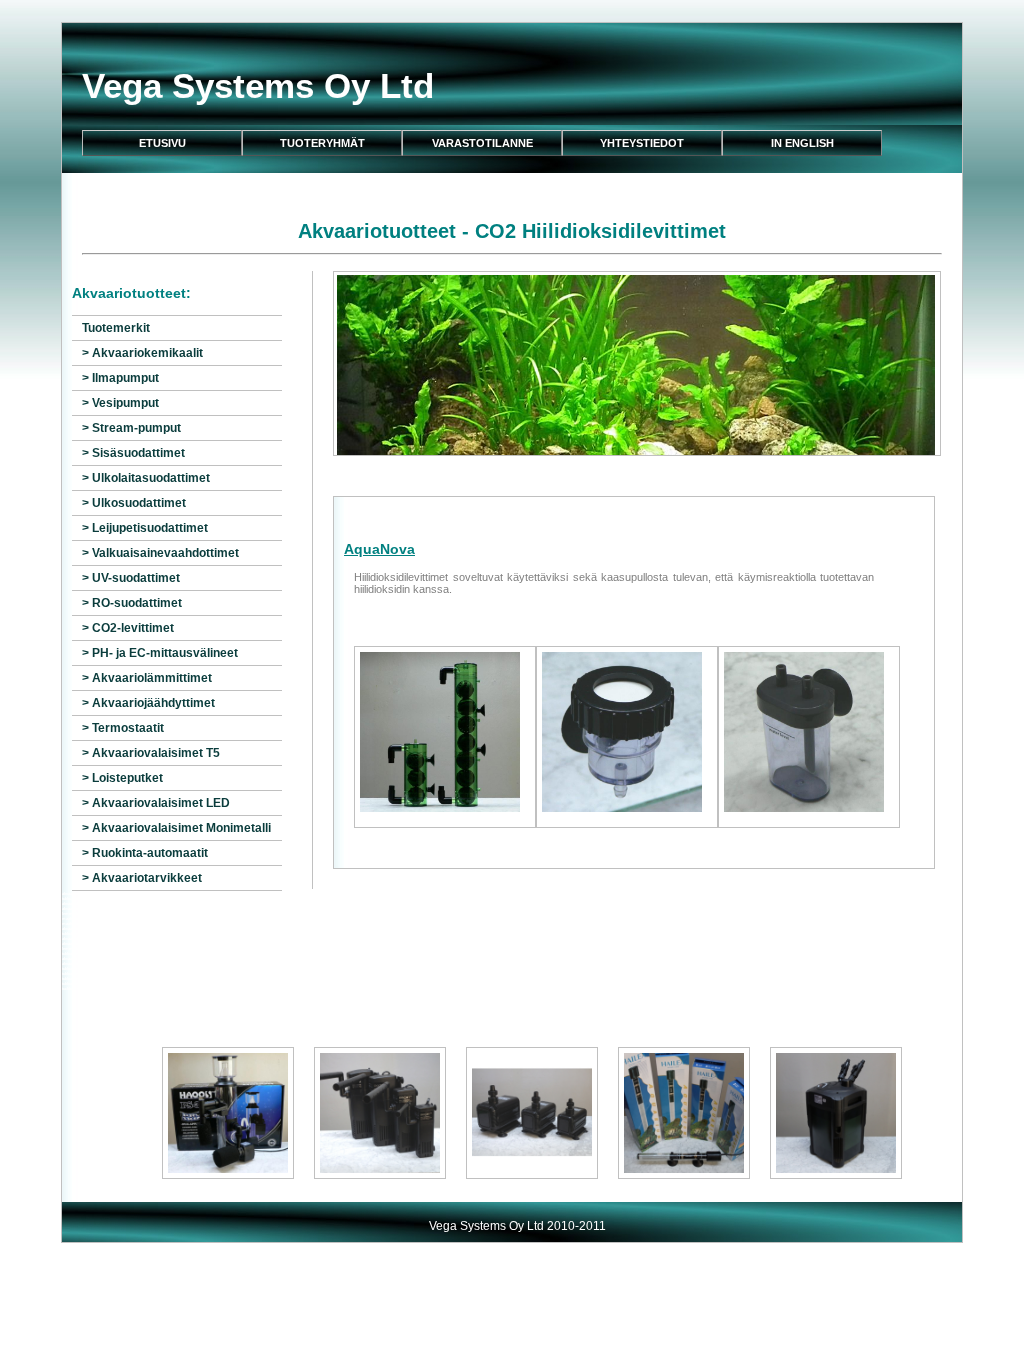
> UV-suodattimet (131, 578)
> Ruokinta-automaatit (145, 853)
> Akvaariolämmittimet (147, 678)
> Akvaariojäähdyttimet (148, 703)
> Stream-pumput (131, 428)
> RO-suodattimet (132, 603)
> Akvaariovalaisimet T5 (151, 753)
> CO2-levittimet (128, 628)
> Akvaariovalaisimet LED (156, 803)
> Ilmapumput (120, 378)
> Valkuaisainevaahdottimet (160, 553)
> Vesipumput (120, 403)
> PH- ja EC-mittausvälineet (160, 653)
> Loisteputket (122, 778)
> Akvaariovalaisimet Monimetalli (176, 828)
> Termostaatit (123, 728)
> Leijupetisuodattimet (145, 528)
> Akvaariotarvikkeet (142, 878)
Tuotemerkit (116, 328)
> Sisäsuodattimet (133, 453)
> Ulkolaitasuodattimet (146, 478)
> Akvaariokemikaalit (142, 353)
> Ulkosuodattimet (134, 503)
